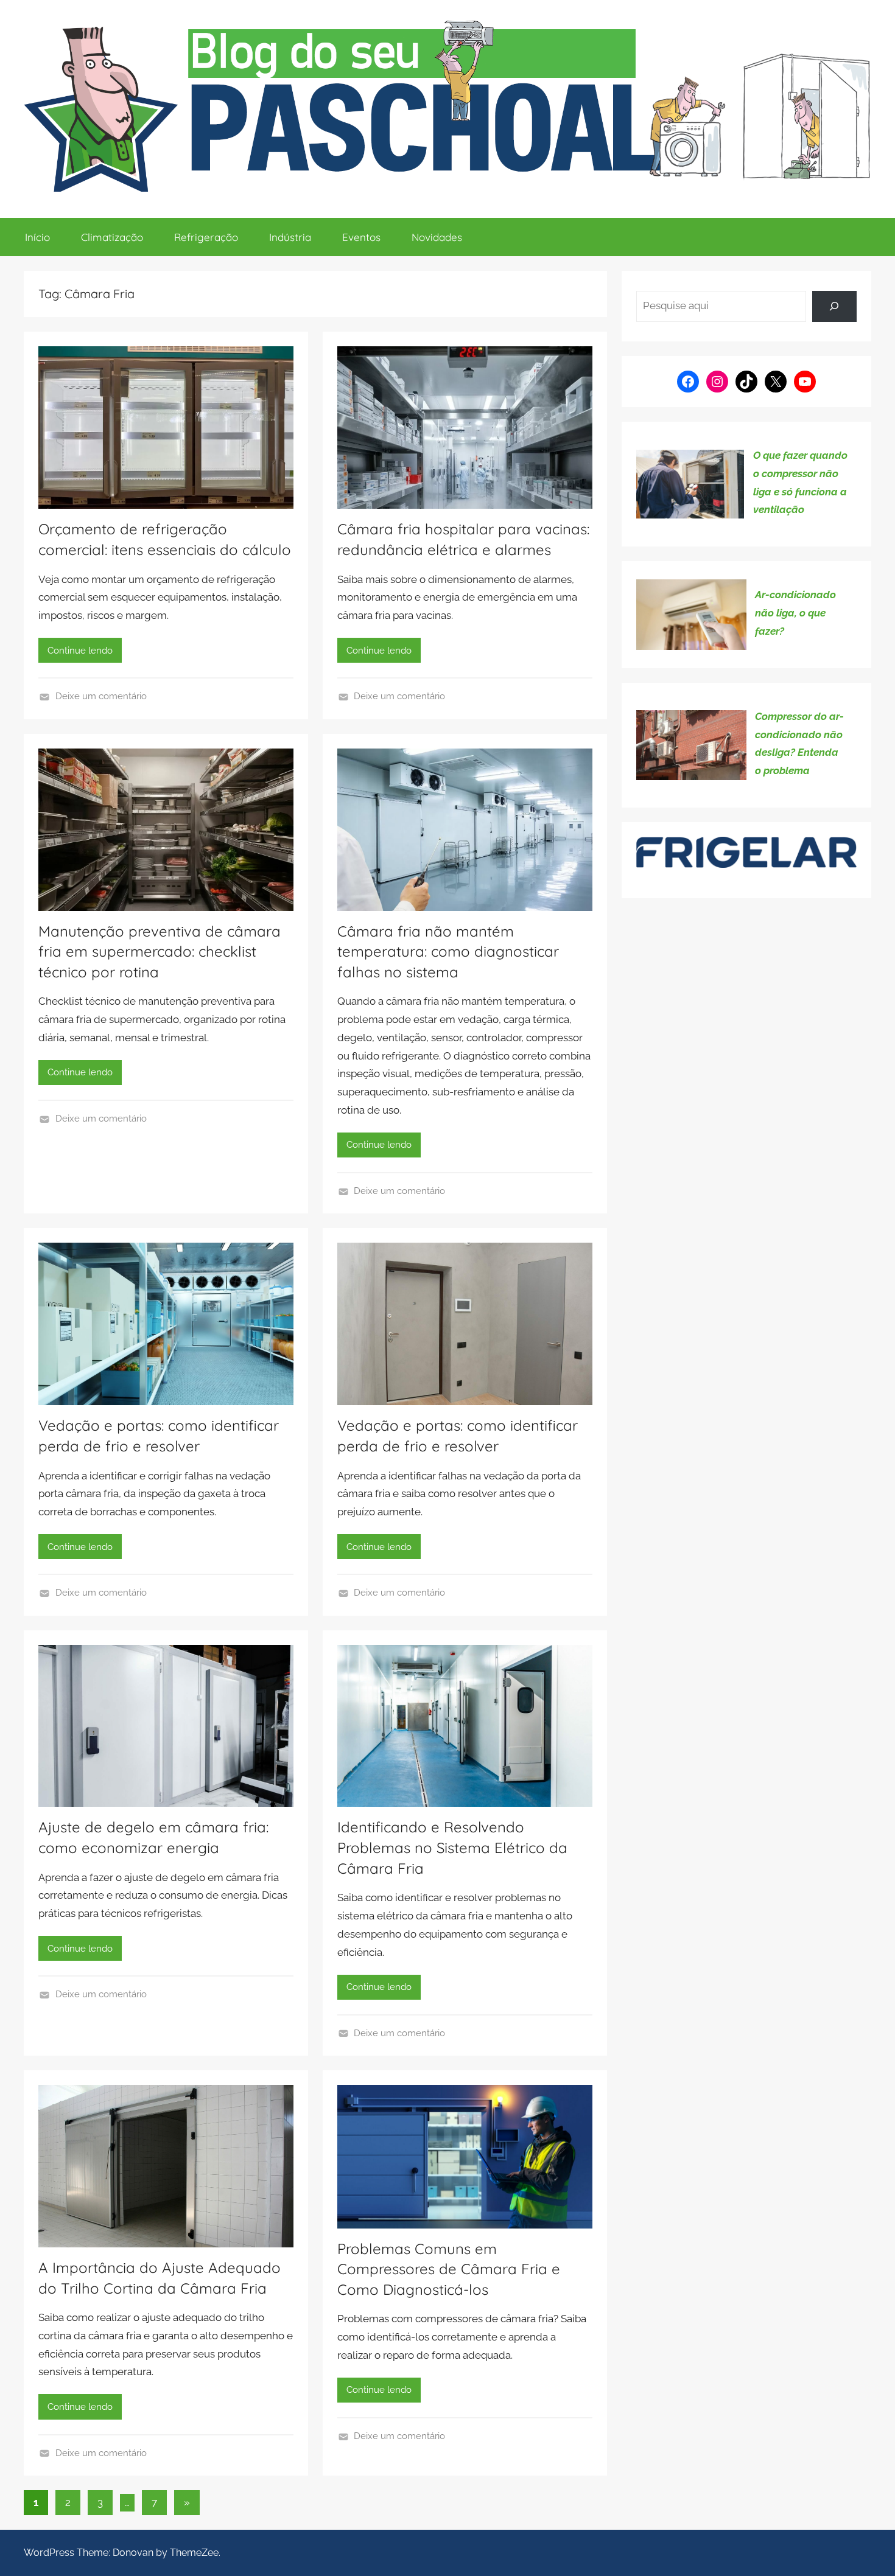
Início (37, 237)
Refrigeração (206, 237)
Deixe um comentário (101, 696)
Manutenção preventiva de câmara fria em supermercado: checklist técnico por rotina (160, 951)
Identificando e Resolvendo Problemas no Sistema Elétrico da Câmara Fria (452, 1847)
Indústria (290, 237)
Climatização (112, 237)
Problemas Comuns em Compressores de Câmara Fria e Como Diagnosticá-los (449, 2269)
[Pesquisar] (834, 306)
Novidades (437, 237)
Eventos (361, 237)
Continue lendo (80, 651)
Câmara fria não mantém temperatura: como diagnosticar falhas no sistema (448, 951)
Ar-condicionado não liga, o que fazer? (795, 613)
